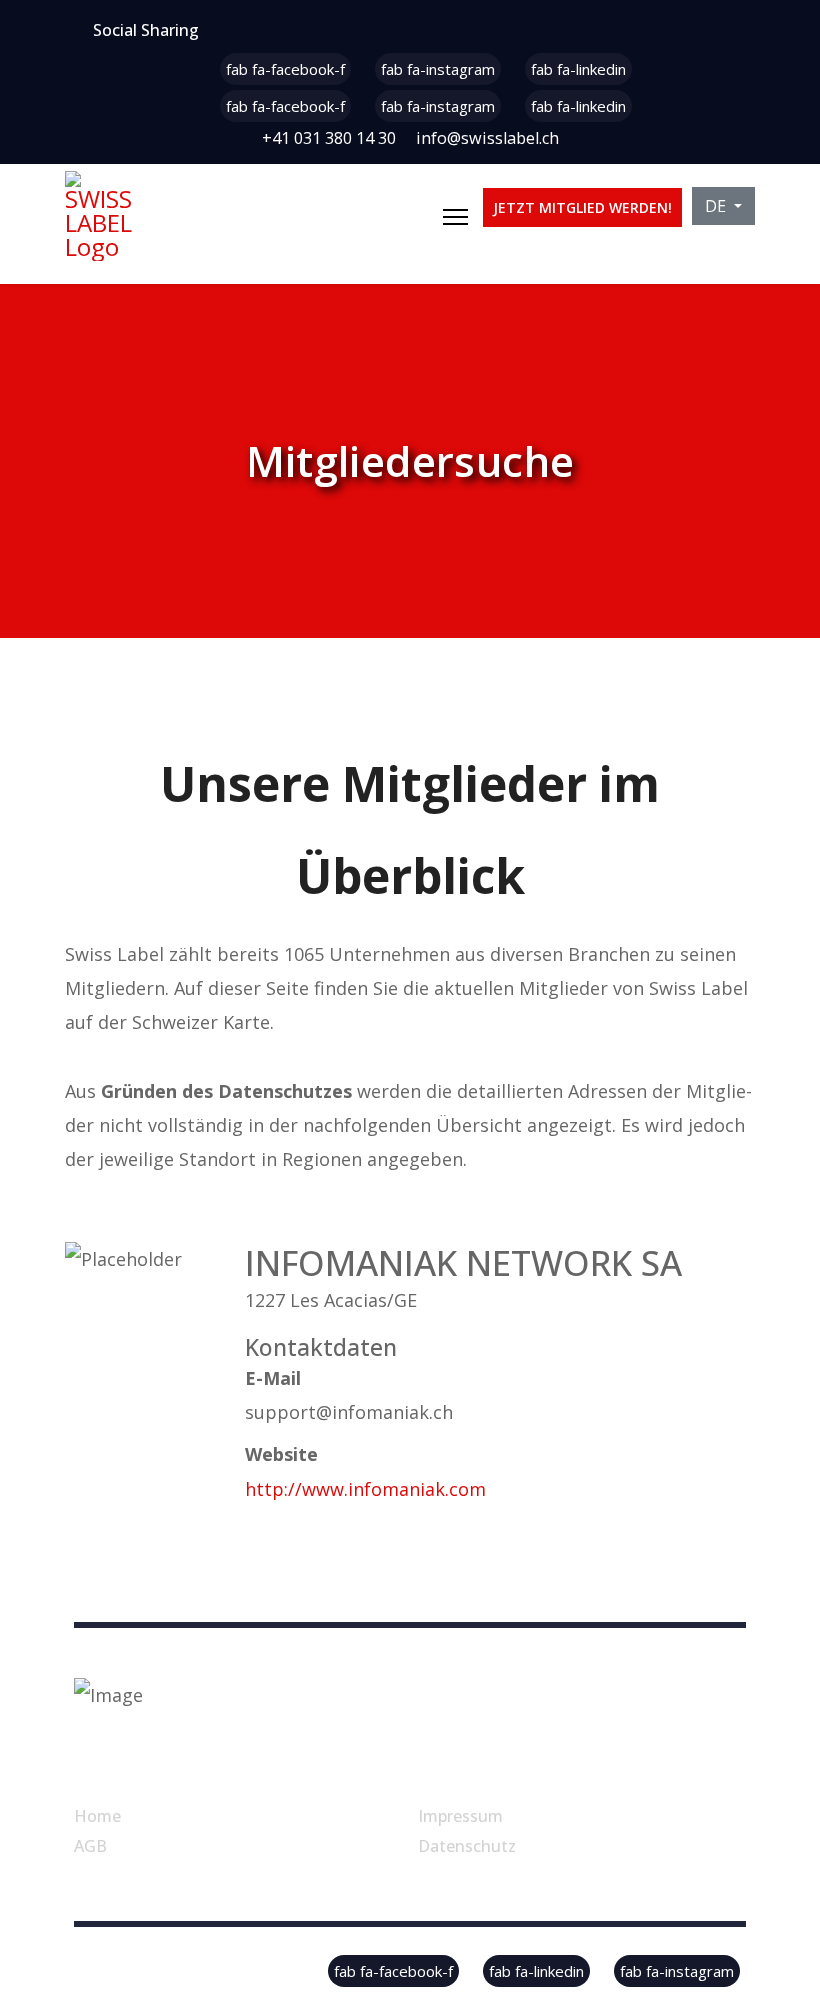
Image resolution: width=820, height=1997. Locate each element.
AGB (90, 1846)
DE (717, 206)
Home (97, 1816)
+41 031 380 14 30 (329, 138)
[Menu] (455, 217)
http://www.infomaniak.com (365, 1489)
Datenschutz (467, 1846)
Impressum (460, 1816)
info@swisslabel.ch (487, 138)
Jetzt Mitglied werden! (582, 207)
